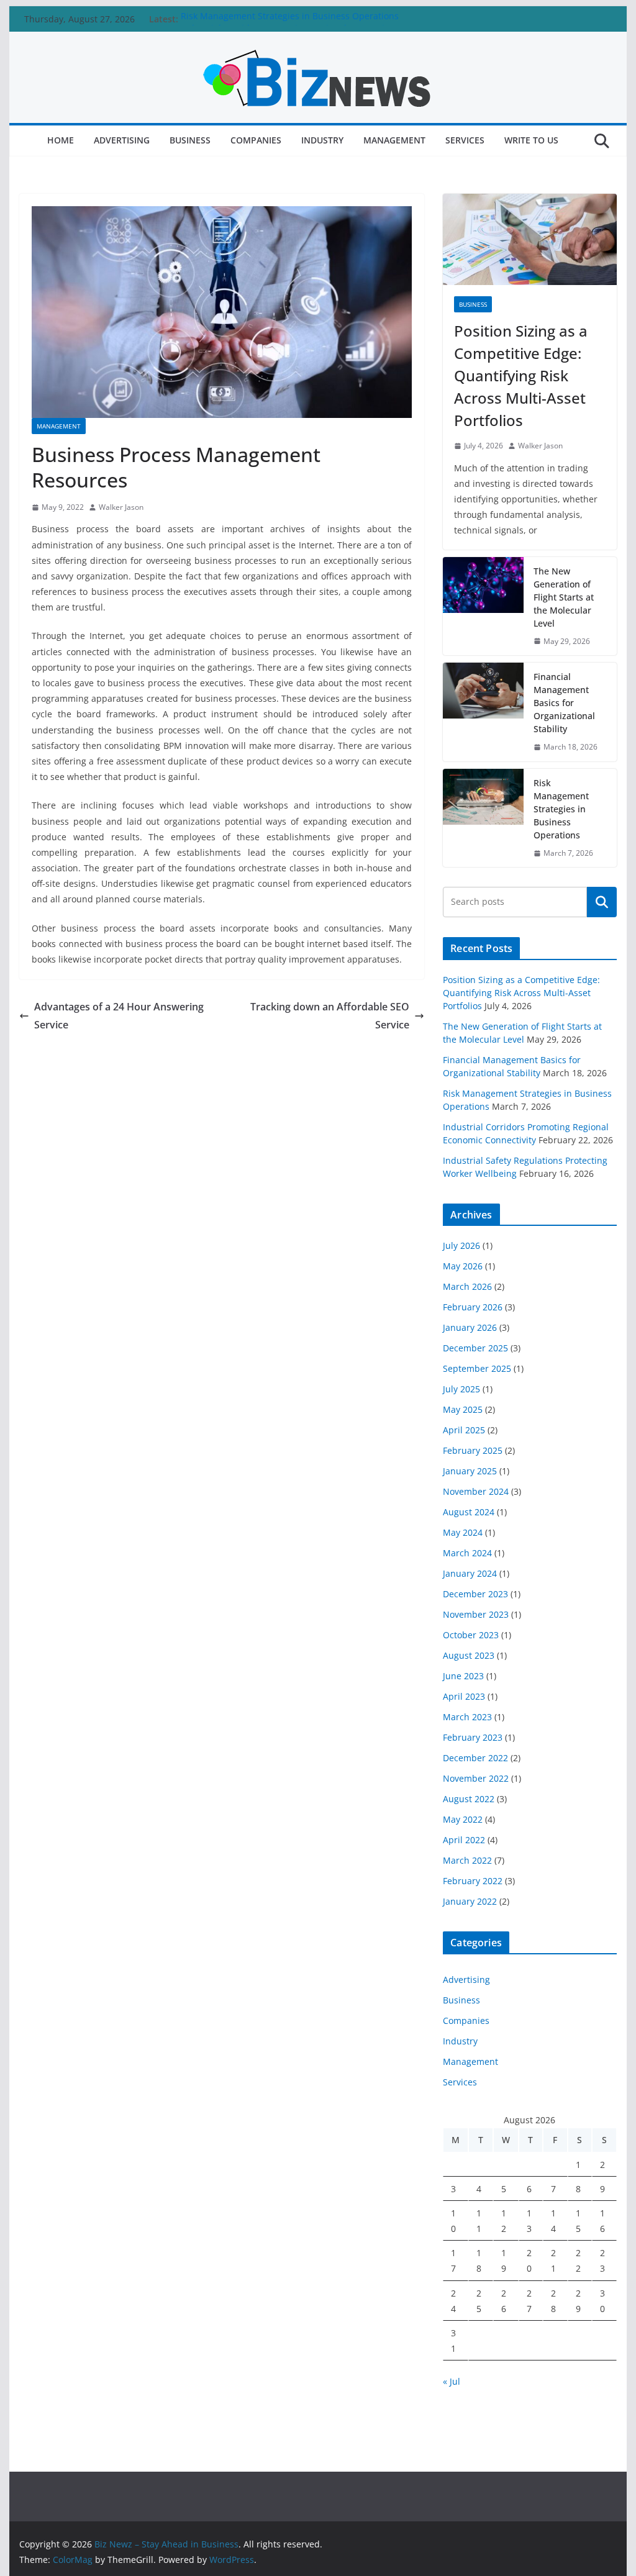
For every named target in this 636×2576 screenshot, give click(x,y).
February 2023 (473, 1737)
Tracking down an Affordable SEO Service (330, 1016)
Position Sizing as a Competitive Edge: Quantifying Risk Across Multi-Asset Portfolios (521, 375)
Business (190, 140)
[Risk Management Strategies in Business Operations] (483, 818)
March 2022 (467, 1860)
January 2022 (470, 1901)
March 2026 (467, 1286)
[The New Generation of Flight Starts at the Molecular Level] (483, 606)
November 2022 (476, 1778)
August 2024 (469, 1512)
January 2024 (470, 1573)
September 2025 (477, 1368)
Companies (256, 140)
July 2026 (461, 1245)
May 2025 (463, 1409)
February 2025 (473, 1450)
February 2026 (473, 1307)
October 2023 (471, 1635)
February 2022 (473, 1881)
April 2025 (464, 1430)
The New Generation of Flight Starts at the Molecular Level (564, 597)
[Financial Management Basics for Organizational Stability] (483, 712)
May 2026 (463, 1266)
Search (602, 902)
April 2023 (464, 1696)
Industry (322, 140)
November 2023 (476, 1614)
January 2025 (470, 1471)
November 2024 (476, 1491)
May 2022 (463, 1819)
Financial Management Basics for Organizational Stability (564, 703)
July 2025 (461, 1389)
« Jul (452, 2381)
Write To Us (531, 140)
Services (465, 140)
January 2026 (470, 1327)
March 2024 (467, 1553)
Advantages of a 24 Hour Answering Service (119, 1016)
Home (61, 140)
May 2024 (463, 1532)
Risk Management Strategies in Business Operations (290, 19)
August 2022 (469, 1799)
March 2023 (467, 1717)
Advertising (122, 140)
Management (394, 140)
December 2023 (475, 1594)
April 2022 (464, 1840)
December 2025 (475, 1348)
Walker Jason (121, 507)
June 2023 (463, 1676)
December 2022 (475, 1758)
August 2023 (469, 1655)
